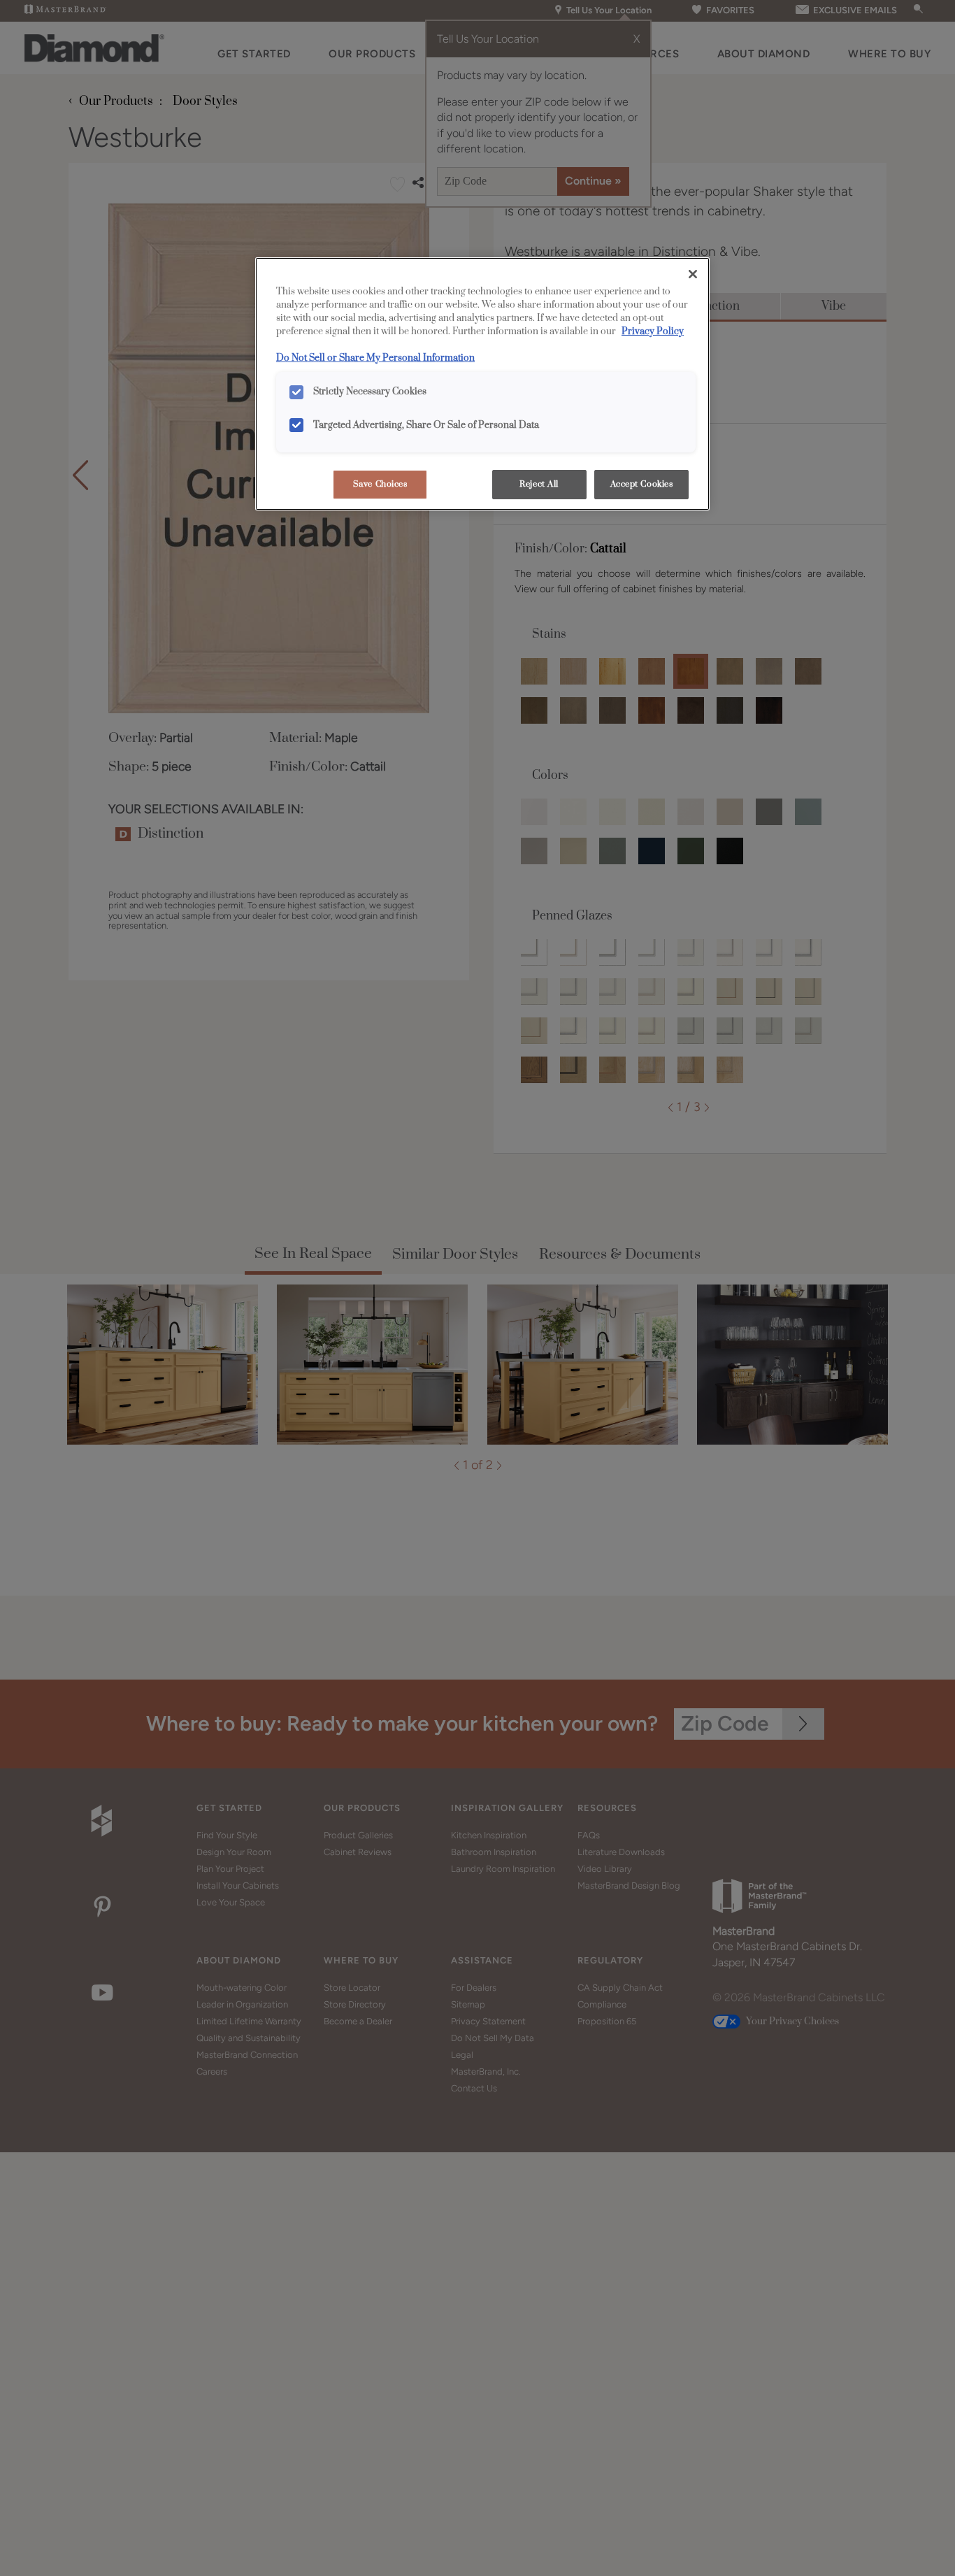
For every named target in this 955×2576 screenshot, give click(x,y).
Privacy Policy (653, 331)
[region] (482, 384)
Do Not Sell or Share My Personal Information (375, 358)
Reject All (539, 484)
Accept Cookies (642, 484)
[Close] (693, 274)
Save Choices (380, 484)
